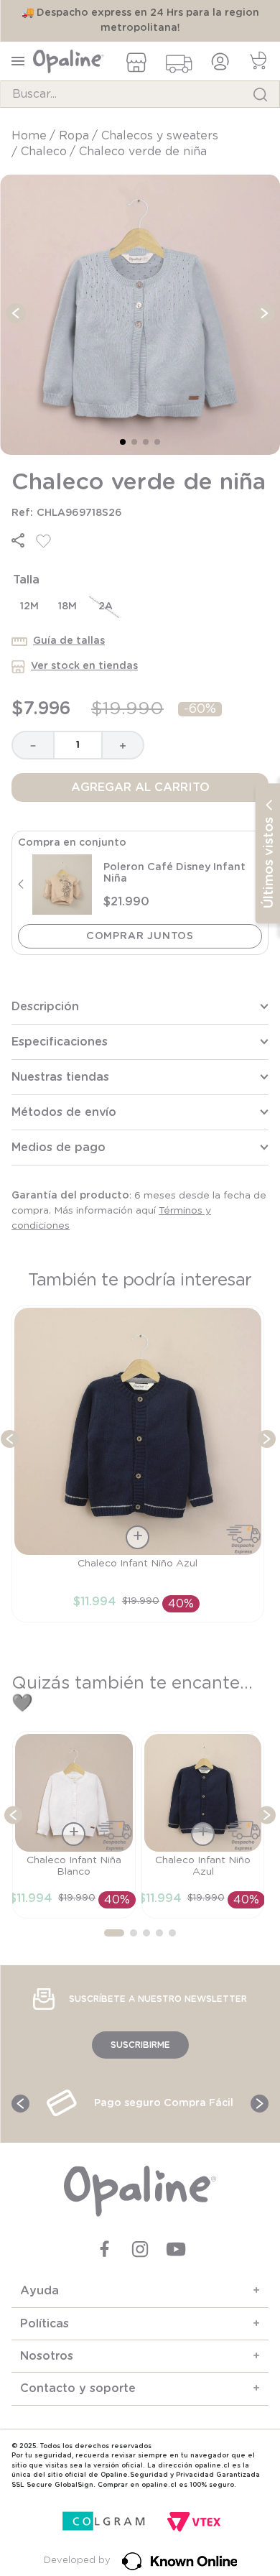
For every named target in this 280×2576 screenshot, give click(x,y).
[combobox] (140, 94)
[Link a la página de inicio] (31, 136)
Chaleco (44, 152)
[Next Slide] (267, 1439)
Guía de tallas (69, 641)
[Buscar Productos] (260, 94)
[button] (18, 540)
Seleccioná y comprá (140, 936)
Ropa (74, 136)
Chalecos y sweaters (160, 136)
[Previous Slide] (10, 1439)
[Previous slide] (20, 885)
